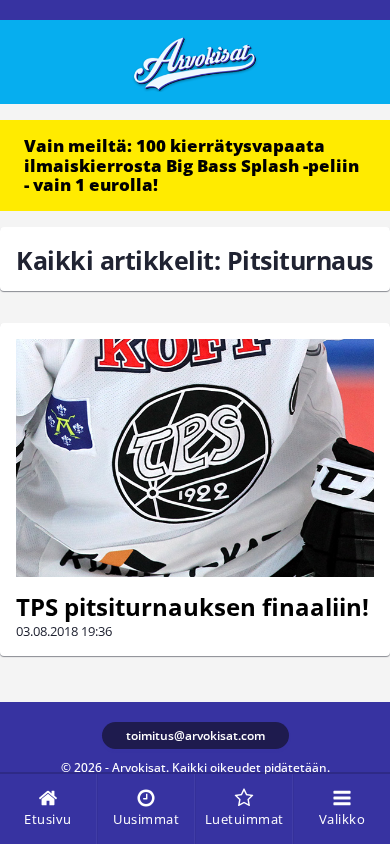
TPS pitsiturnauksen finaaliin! (192, 606)
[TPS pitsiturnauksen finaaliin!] (195, 458)
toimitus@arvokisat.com (195, 735)
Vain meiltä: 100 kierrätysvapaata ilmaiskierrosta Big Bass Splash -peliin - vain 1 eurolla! (191, 165)
